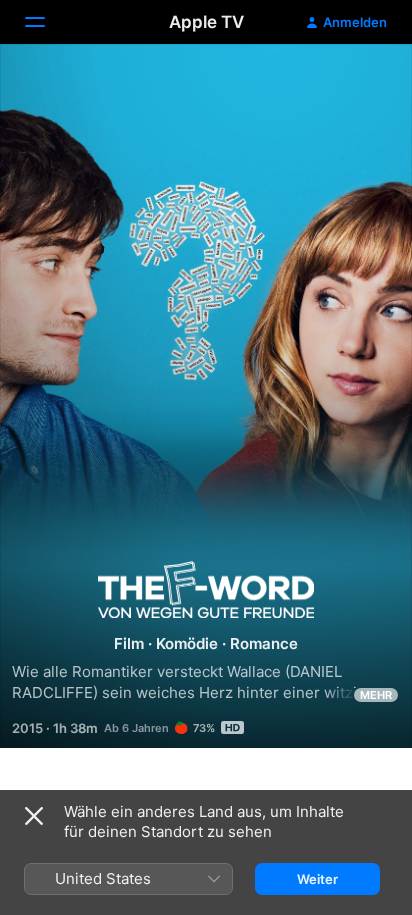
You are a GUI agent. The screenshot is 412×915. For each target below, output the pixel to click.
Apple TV (206, 22)
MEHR (376, 695)
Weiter (317, 879)
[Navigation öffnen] (47, 22)
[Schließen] (34, 816)
